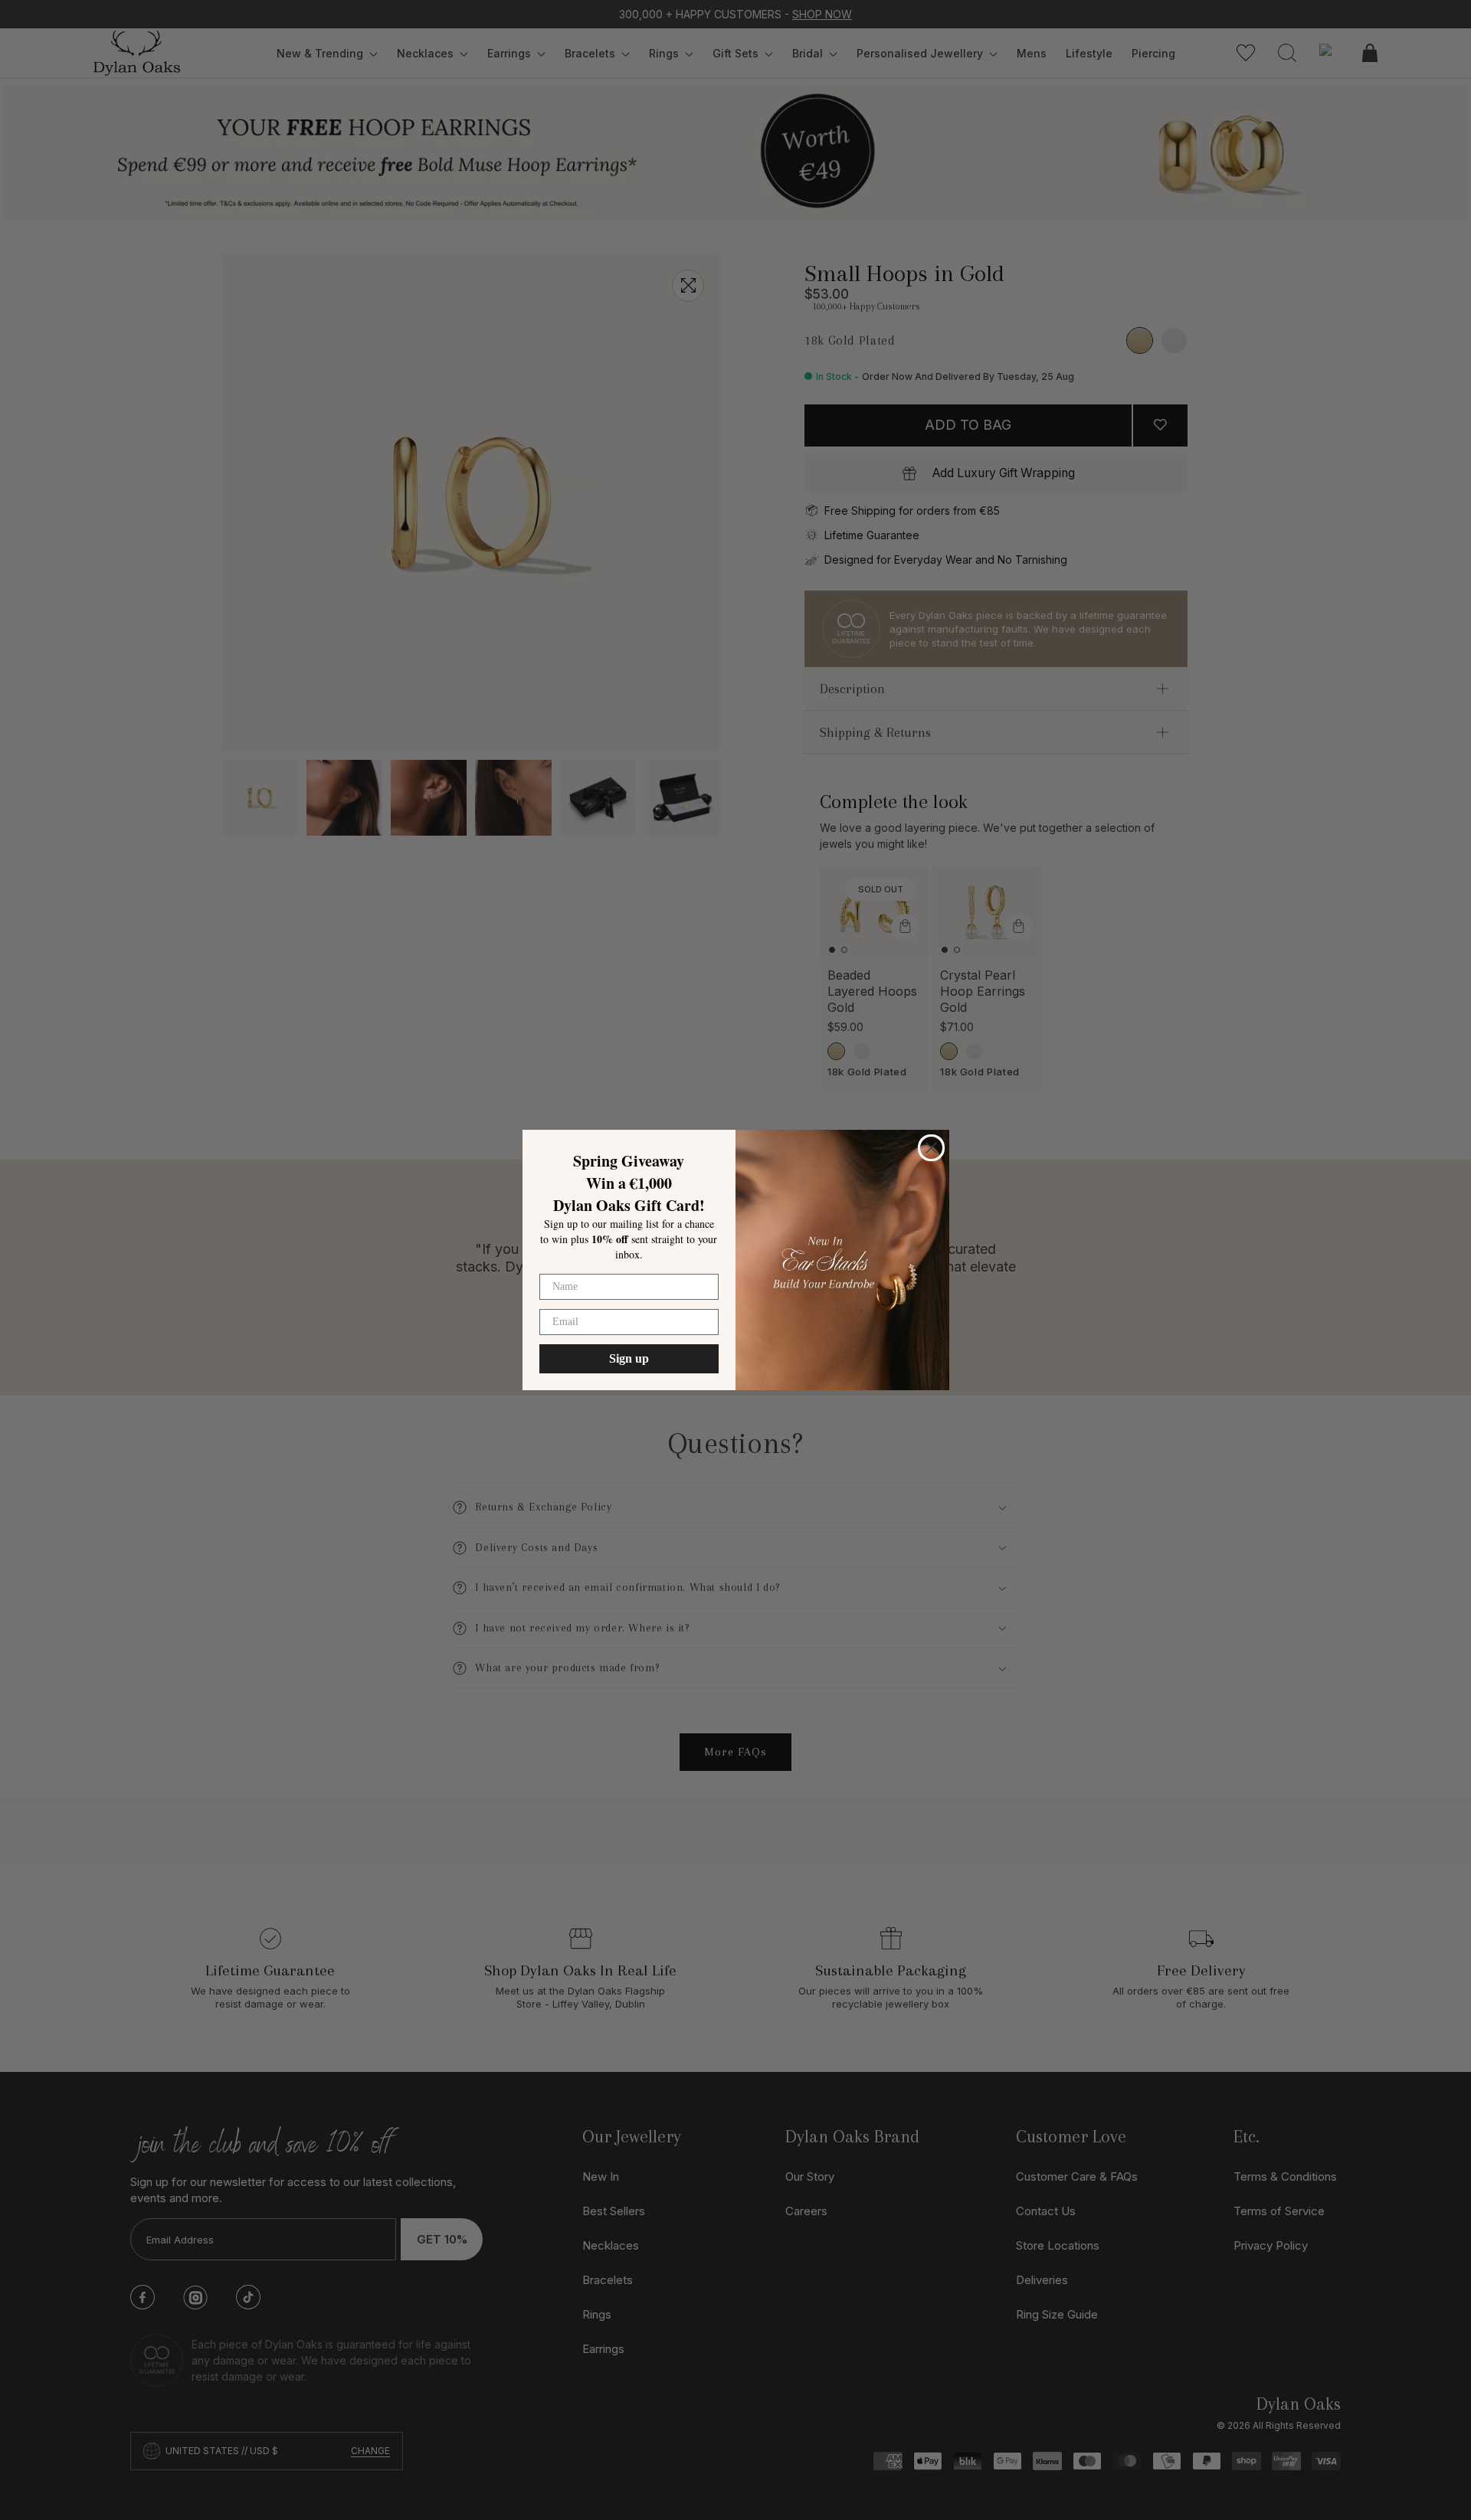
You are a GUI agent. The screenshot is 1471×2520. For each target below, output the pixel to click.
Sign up (629, 1358)
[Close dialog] (931, 1148)
